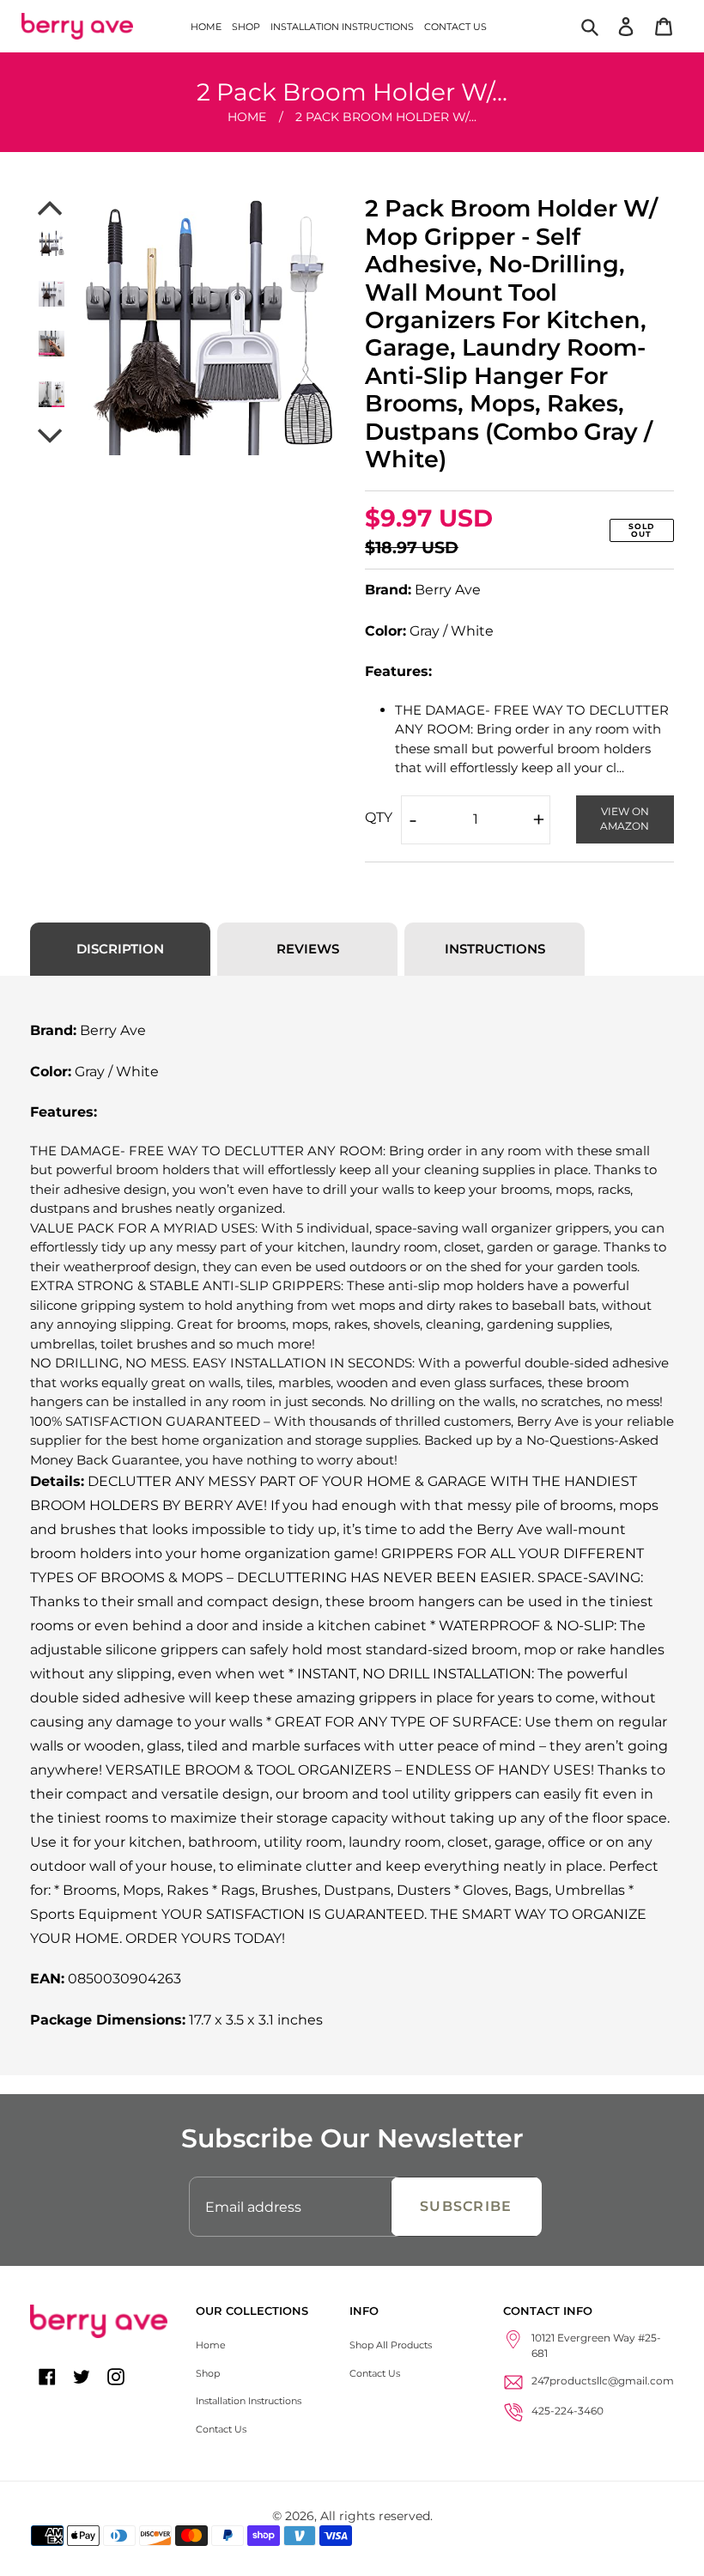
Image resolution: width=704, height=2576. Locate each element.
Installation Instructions (249, 2401)
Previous (52, 208)
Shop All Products (391, 2345)
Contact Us (221, 2429)
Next (52, 436)
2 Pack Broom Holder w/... (386, 117)
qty (379, 817)
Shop (208, 2373)
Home (247, 117)
